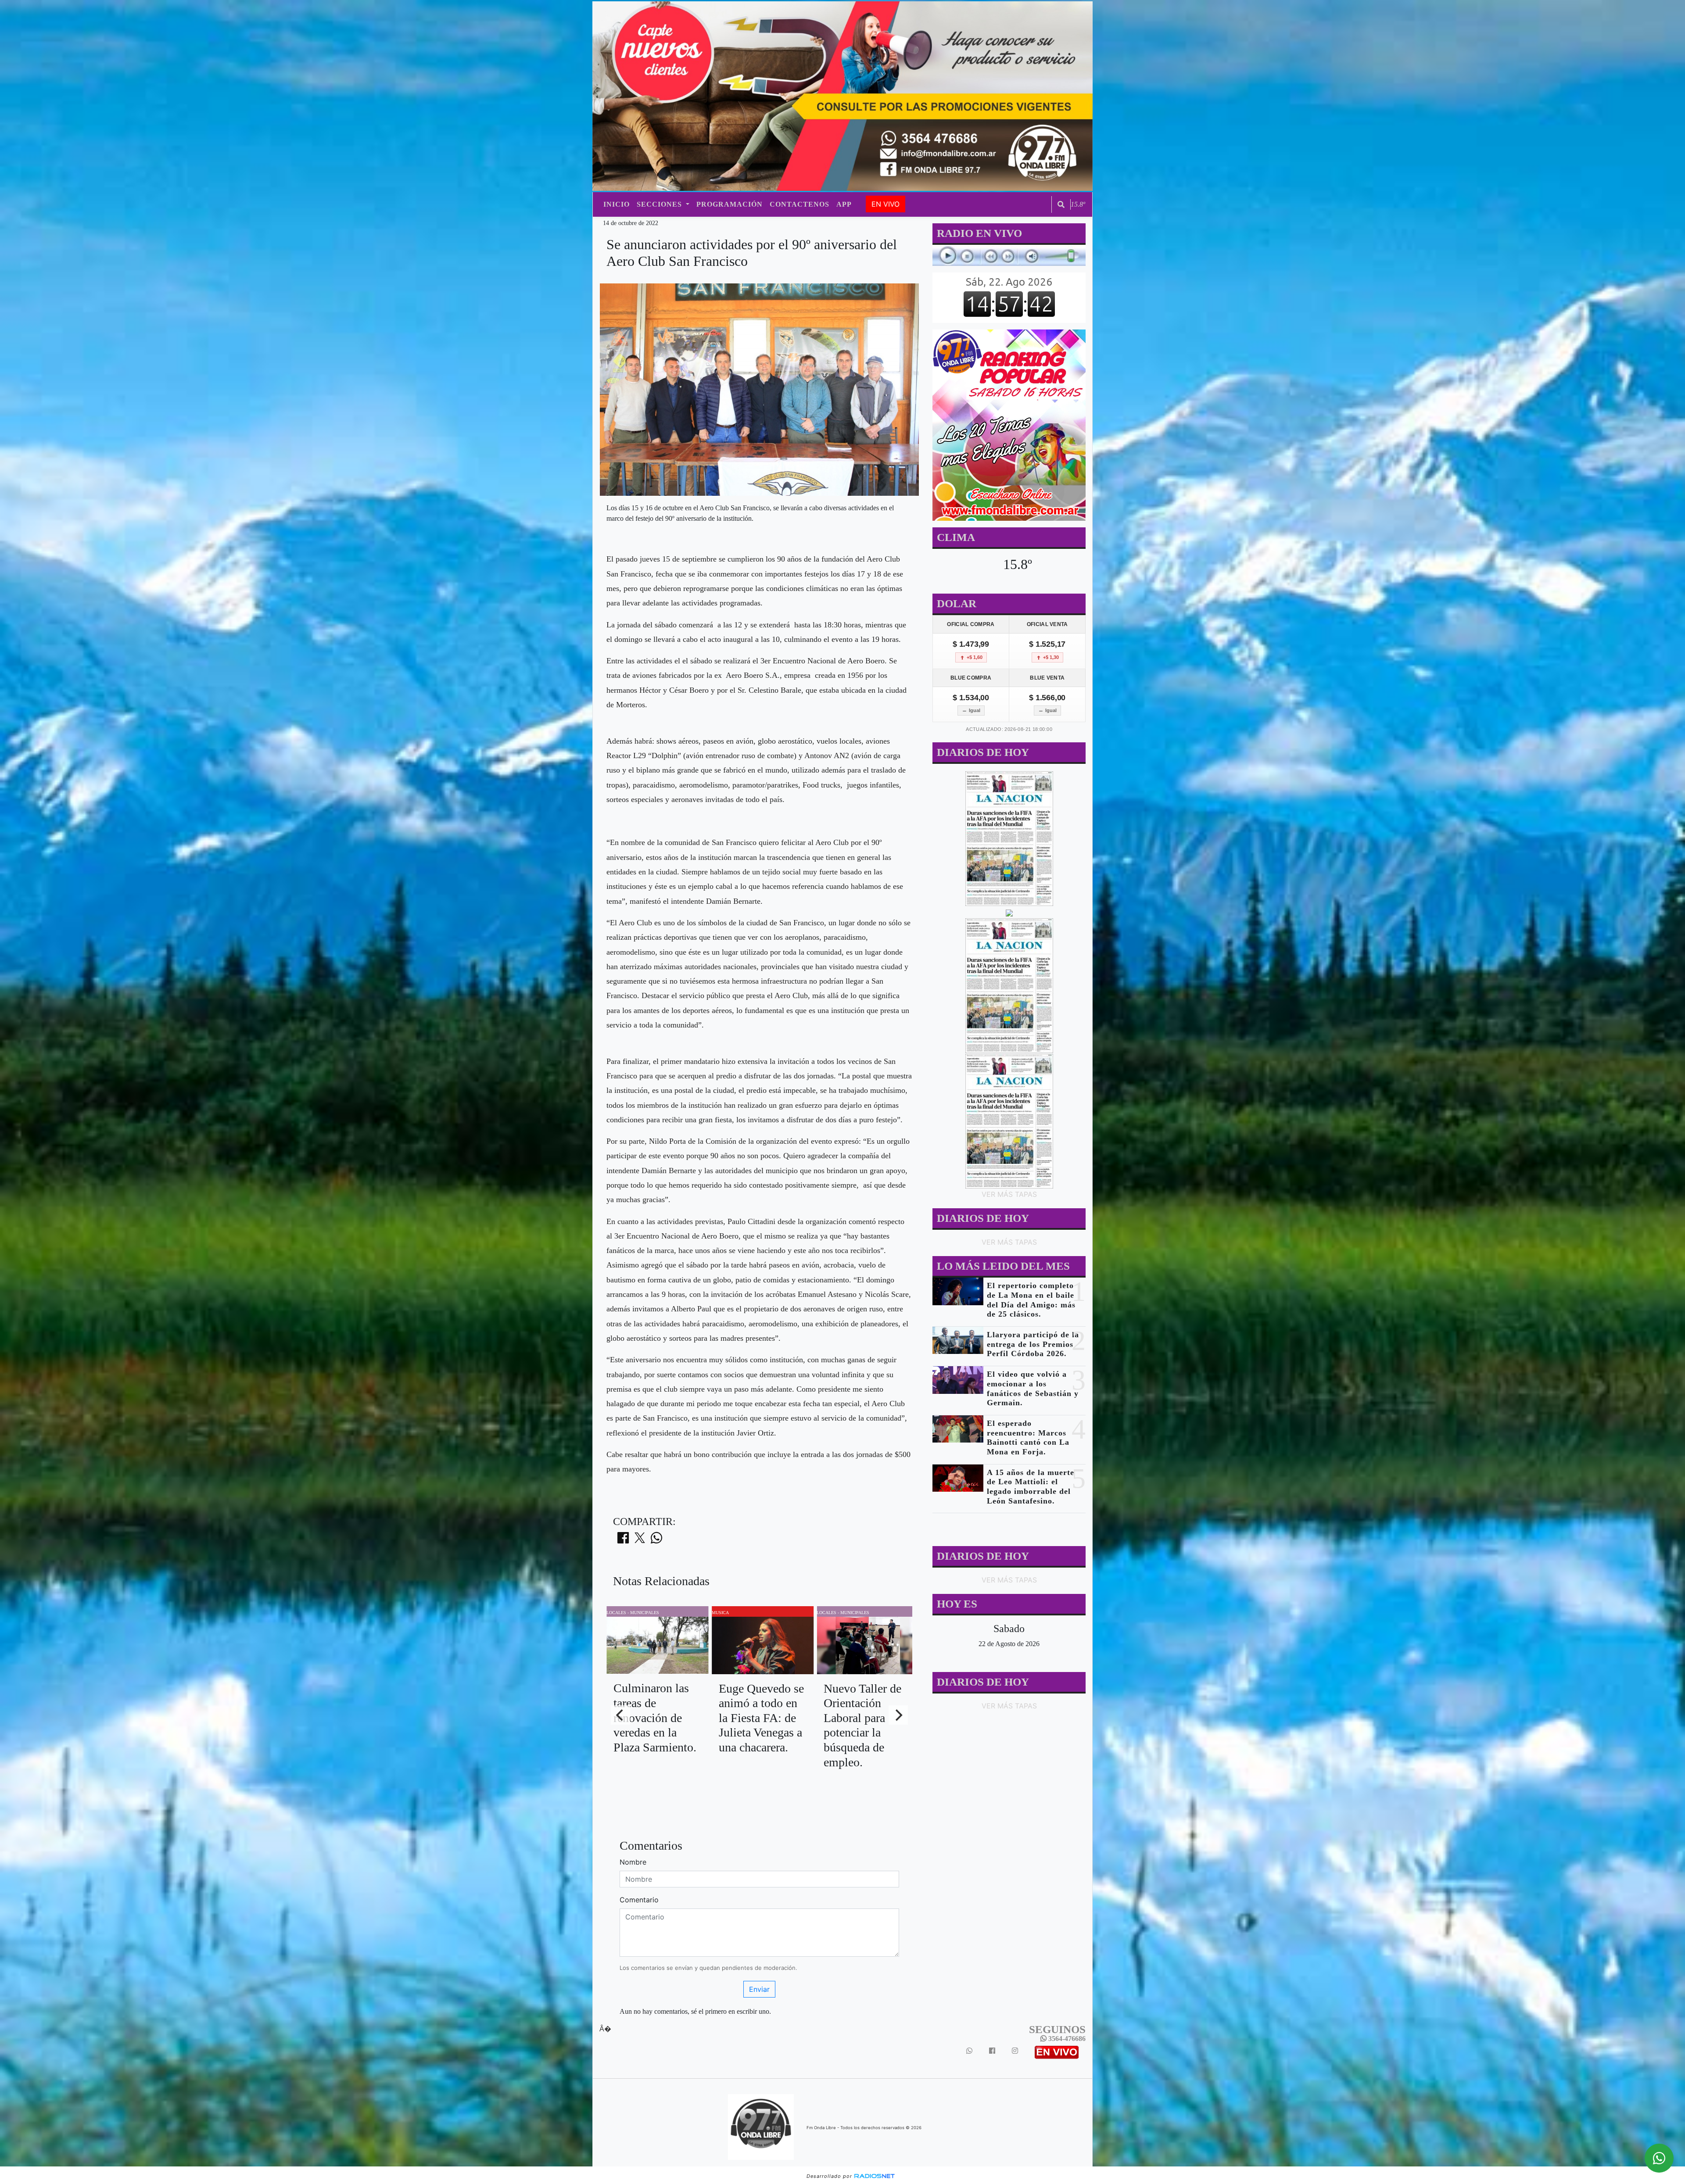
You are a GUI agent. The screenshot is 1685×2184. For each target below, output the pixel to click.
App (844, 204)
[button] (1061, 204)
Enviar (759, 1989)
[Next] (898, 1715)
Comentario (639, 1900)
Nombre (633, 1862)
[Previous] (620, 1715)
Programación (730, 204)
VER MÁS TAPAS (1009, 1194)
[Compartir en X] (640, 1540)
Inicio (617, 204)
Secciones (660, 204)
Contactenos (799, 204)
